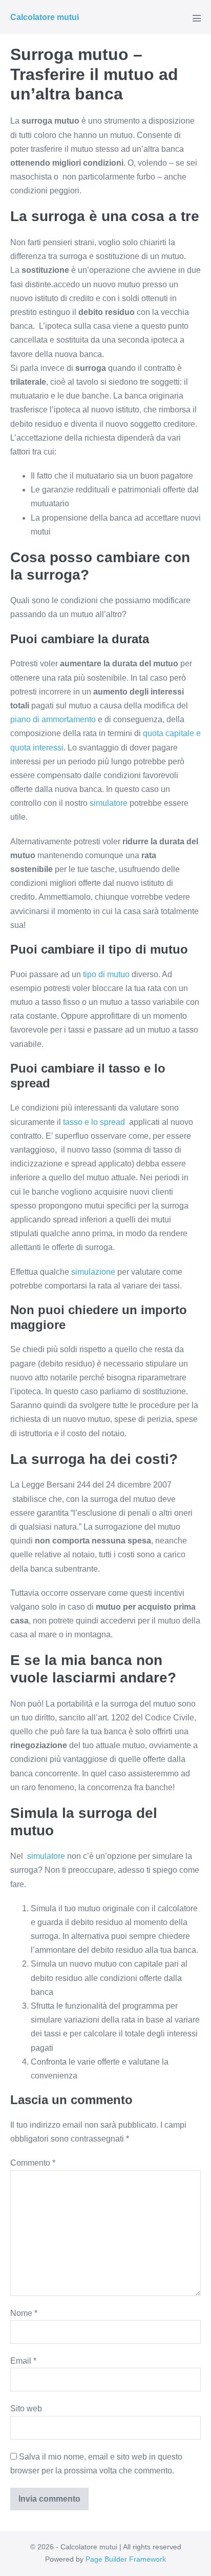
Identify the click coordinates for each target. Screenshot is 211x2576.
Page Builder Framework (126, 2559)
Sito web (26, 2409)
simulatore (109, 803)
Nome (24, 2313)
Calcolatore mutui (45, 17)
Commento (33, 2163)
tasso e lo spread (95, 1122)
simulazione (93, 1272)
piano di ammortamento (53, 719)
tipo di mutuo (106, 974)
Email (23, 2361)
